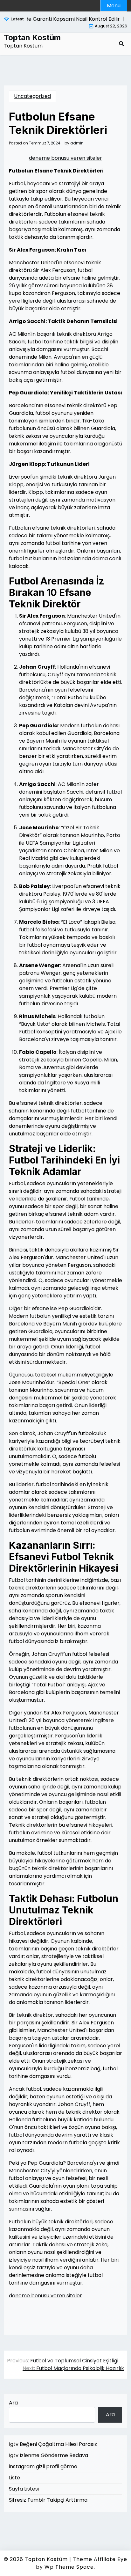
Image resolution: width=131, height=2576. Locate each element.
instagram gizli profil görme (43, 2466)
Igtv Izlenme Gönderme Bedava (48, 2455)
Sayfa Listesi (24, 2489)
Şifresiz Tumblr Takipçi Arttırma (48, 2500)
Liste (14, 2478)
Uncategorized (32, 96)
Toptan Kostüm (32, 38)
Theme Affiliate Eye (100, 2559)
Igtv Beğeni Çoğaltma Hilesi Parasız (53, 2444)
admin (77, 143)
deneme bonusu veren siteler (65, 158)
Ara (13, 2403)
